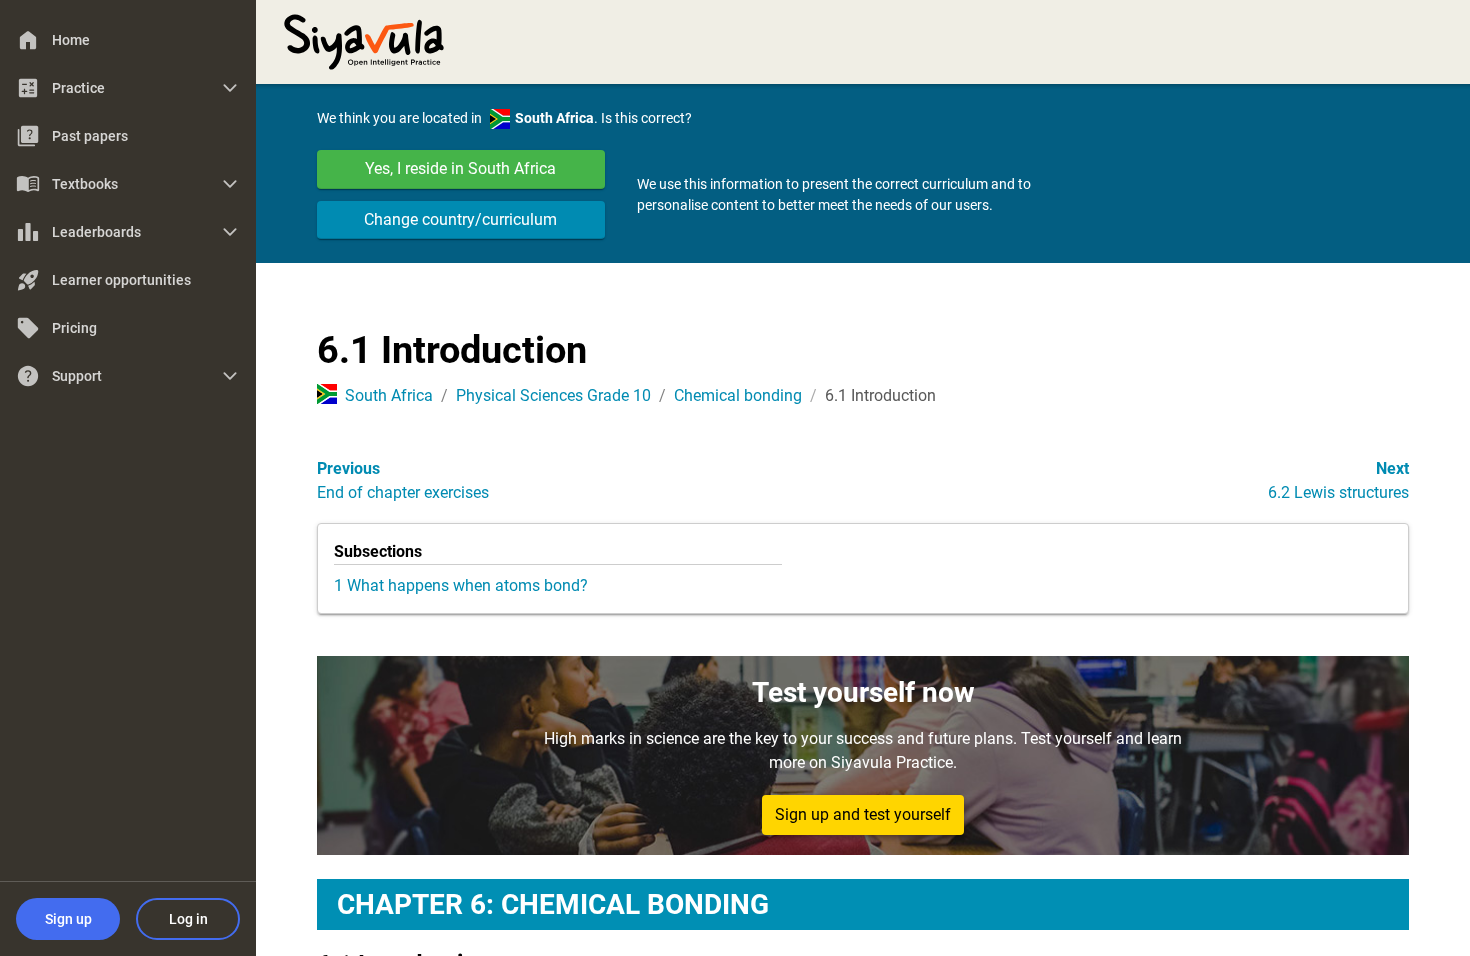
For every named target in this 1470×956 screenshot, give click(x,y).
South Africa (389, 395)
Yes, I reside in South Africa (460, 168)
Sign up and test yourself (863, 814)
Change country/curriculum (460, 219)
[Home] (364, 40)
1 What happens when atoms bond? (461, 585)
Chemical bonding (738, 395)
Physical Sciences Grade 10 (553, 395)
